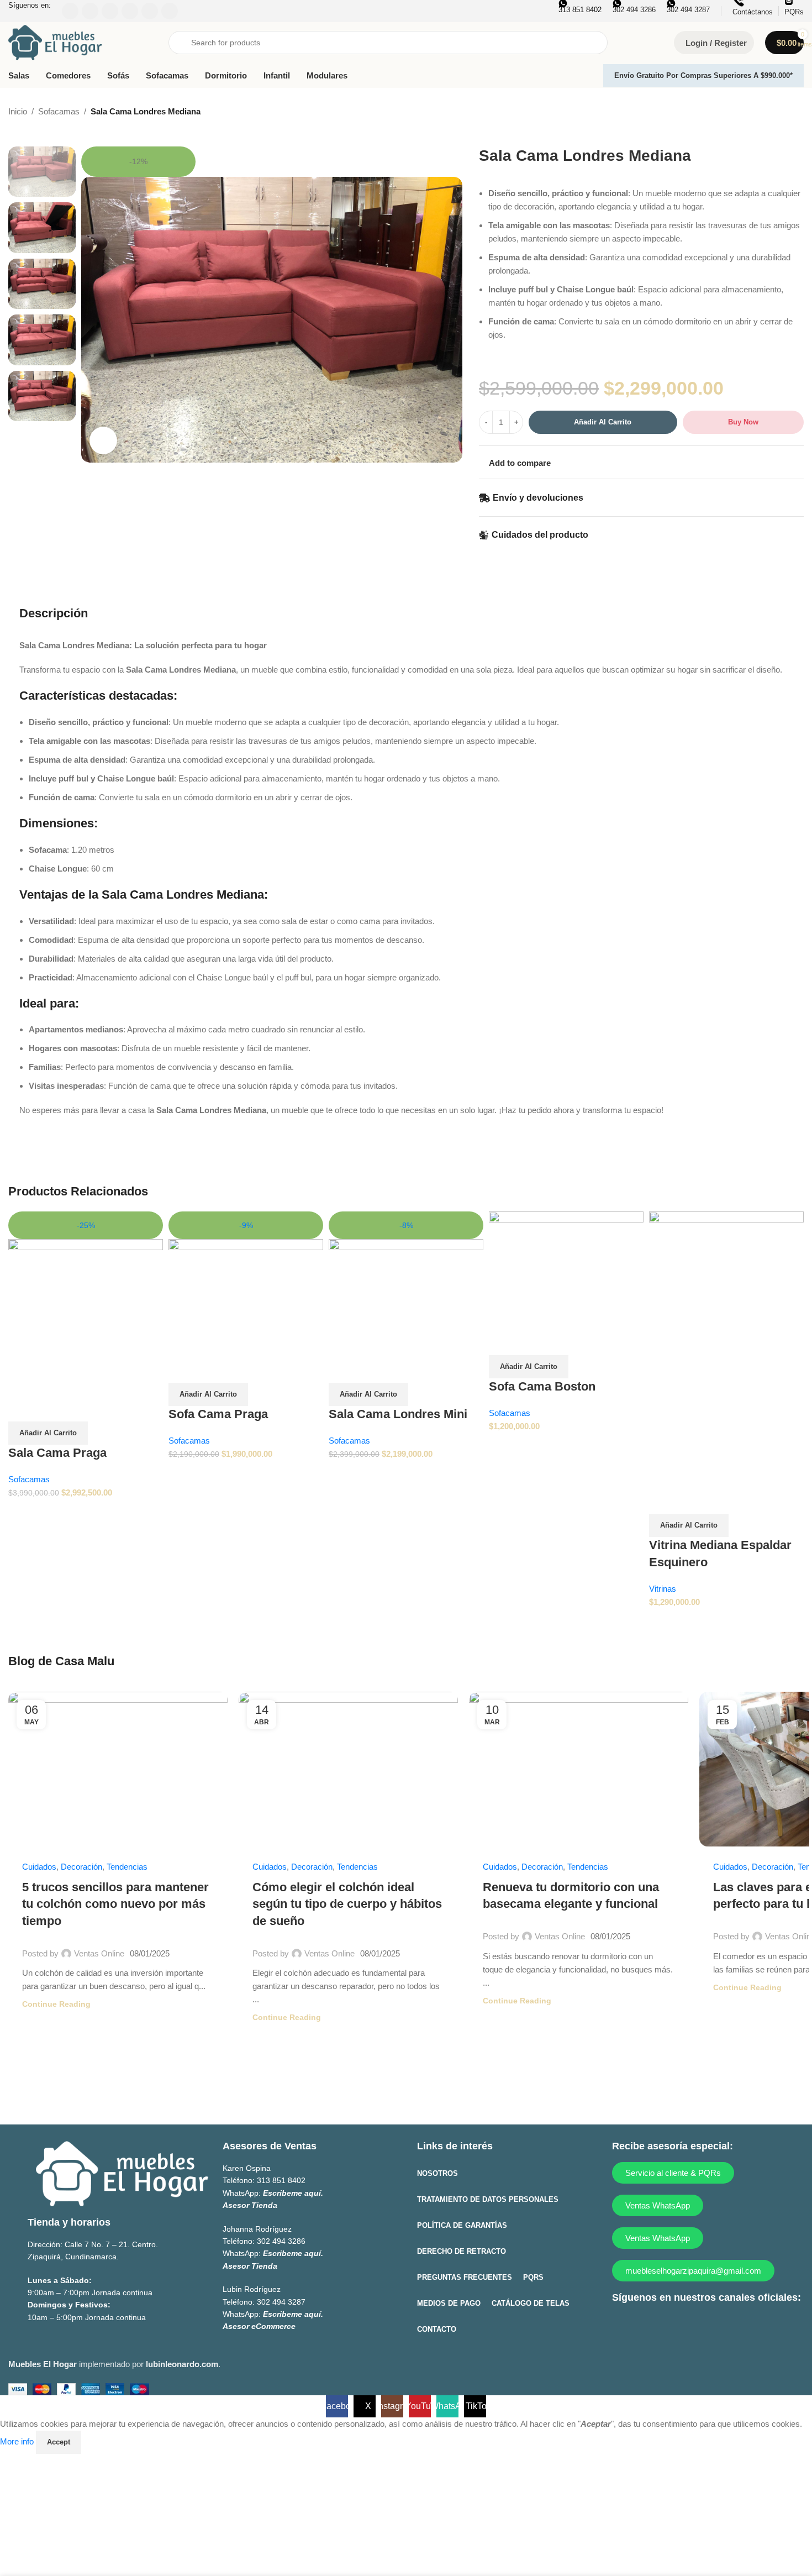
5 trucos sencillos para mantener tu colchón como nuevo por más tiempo (115, 1904)
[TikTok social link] (731, 2326)
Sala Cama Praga (57, 1453)
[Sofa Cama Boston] (566, 1269)
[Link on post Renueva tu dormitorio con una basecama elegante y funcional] (579, 1769)
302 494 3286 (281, 2241)
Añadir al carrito (603, 422)
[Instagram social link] (666, 2326)
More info (18, 2441)
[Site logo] (55, 42)
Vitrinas (663, 1589)
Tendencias (127, 1867)
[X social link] (644, 2326)
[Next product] (797, 112)
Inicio (18, 111)
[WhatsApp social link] (709, 2326)
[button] (48, 1433)
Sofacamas (59, 111)
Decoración (81, 1867)
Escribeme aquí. (293, 2193)
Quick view (22, 1408)
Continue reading (56, 2004)
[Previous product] (771, 112)
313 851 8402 (281, 2181)
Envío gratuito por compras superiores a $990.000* (703, 75)
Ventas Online (99, 1953)
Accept (59, 2442)
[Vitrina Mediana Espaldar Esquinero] (726, 1348)
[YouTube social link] (687, 2326)
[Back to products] (784, 112)
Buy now (743, 422)
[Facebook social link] (623, 2326)
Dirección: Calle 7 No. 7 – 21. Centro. (93, 2244)
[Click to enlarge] (103, 440)
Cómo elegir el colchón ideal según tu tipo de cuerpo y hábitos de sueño (347, 1904)
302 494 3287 (281, 2302)
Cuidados (39, 1867)
